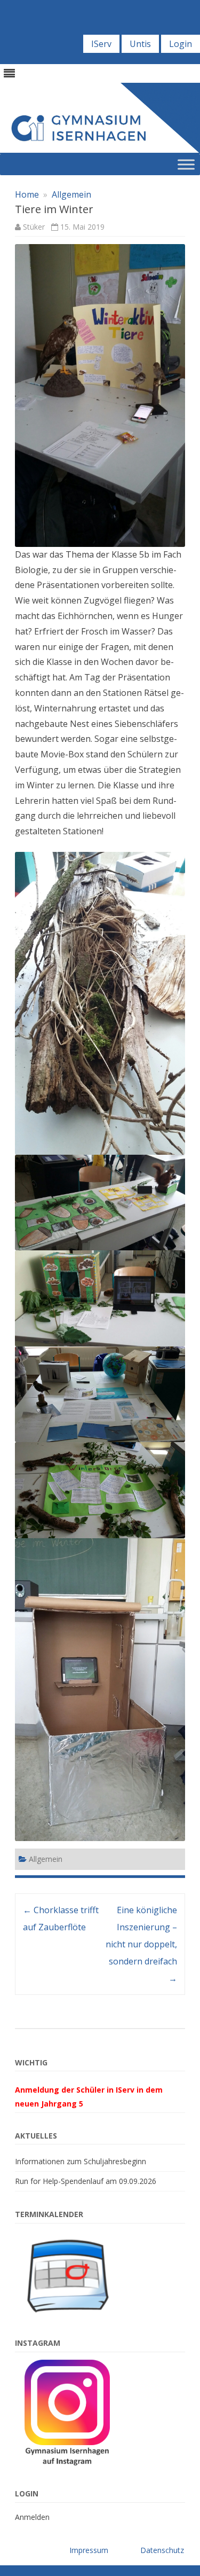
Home (27, 194)
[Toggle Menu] (186, 164)
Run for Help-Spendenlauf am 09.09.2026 (86, 2181)
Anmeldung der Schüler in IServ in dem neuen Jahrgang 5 (89, 2097)
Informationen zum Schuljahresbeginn (81, 2161)
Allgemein (71, 194)
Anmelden (32, 2517)
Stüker (34, 227)
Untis (140, 44)
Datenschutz (162, 2550)
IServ (101, 44)
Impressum (89, 2550)
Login (181, 44)
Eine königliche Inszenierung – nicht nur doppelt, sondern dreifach (141, 1944)
